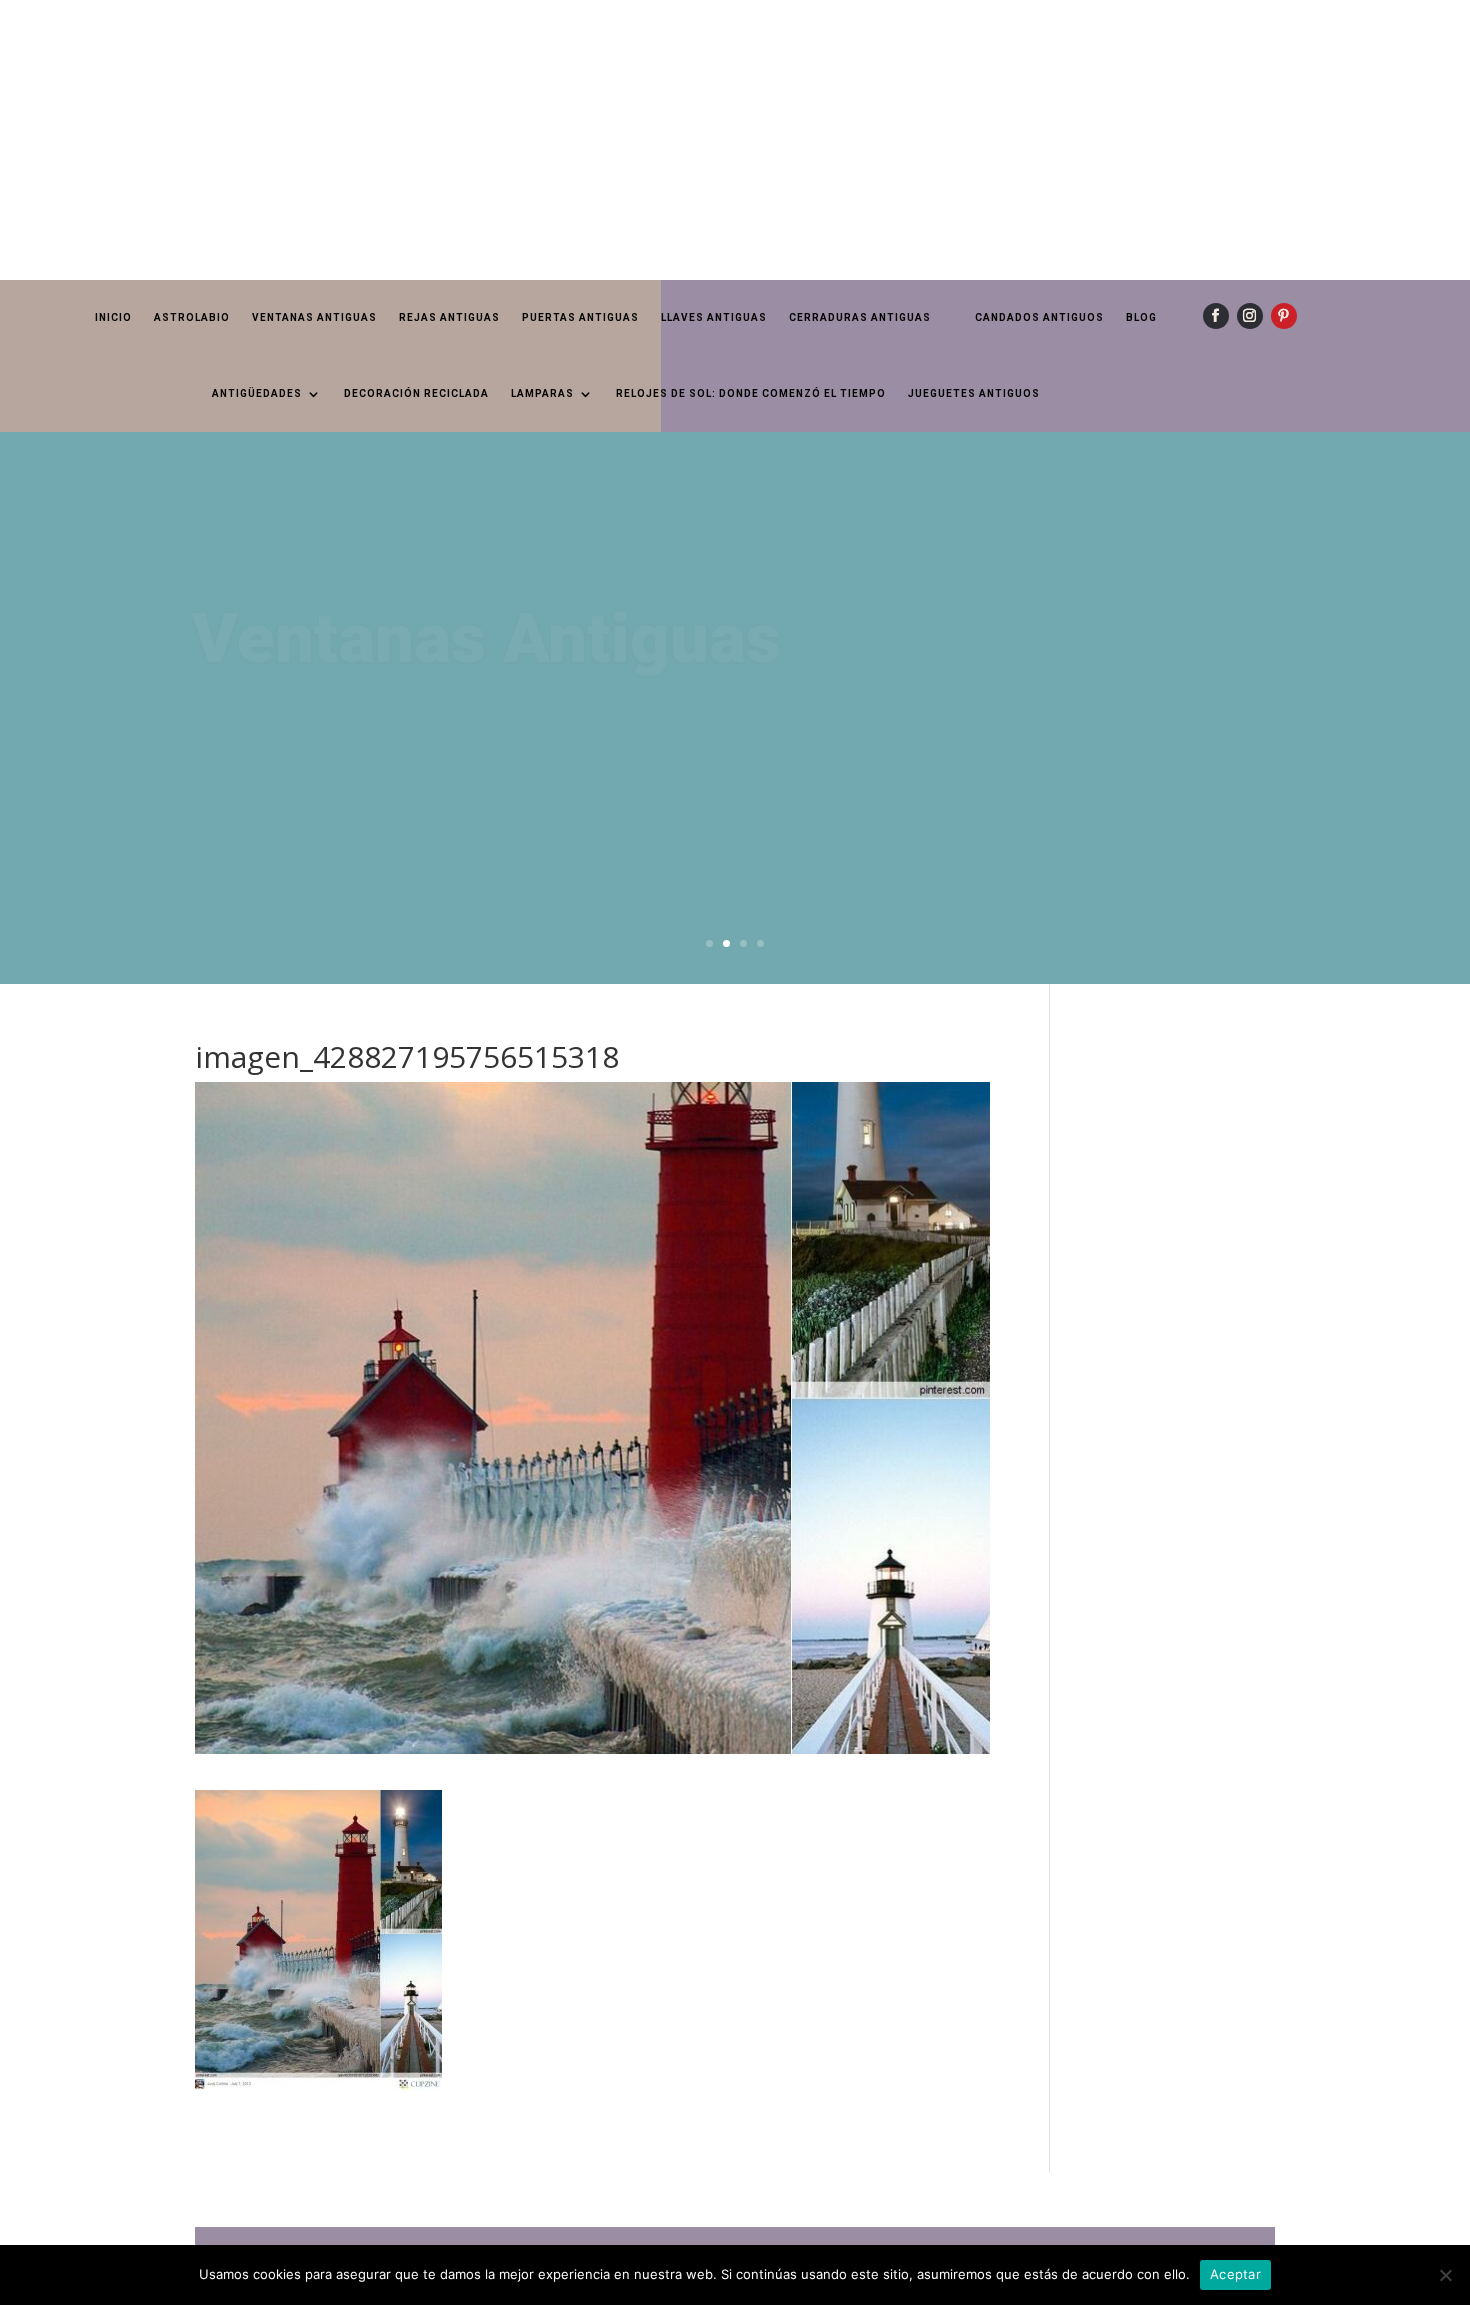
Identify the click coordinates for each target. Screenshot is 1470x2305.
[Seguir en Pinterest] (1284, 316)
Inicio (113, 317)
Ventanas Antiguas (314, 317)
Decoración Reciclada (416, 393)
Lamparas (542, 393)
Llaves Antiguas (714, 317)
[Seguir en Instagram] (1250, 316)
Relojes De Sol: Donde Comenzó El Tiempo (751, 393)
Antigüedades (257, 393)
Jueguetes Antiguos (974, 393)
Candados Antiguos (1039, 317)
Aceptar (1235, 2274)
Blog (1141, 317)
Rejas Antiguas (449, 317)
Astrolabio (192, 317)
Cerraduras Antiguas (860, 317)
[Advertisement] (600, 140)
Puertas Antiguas (580, 317)
